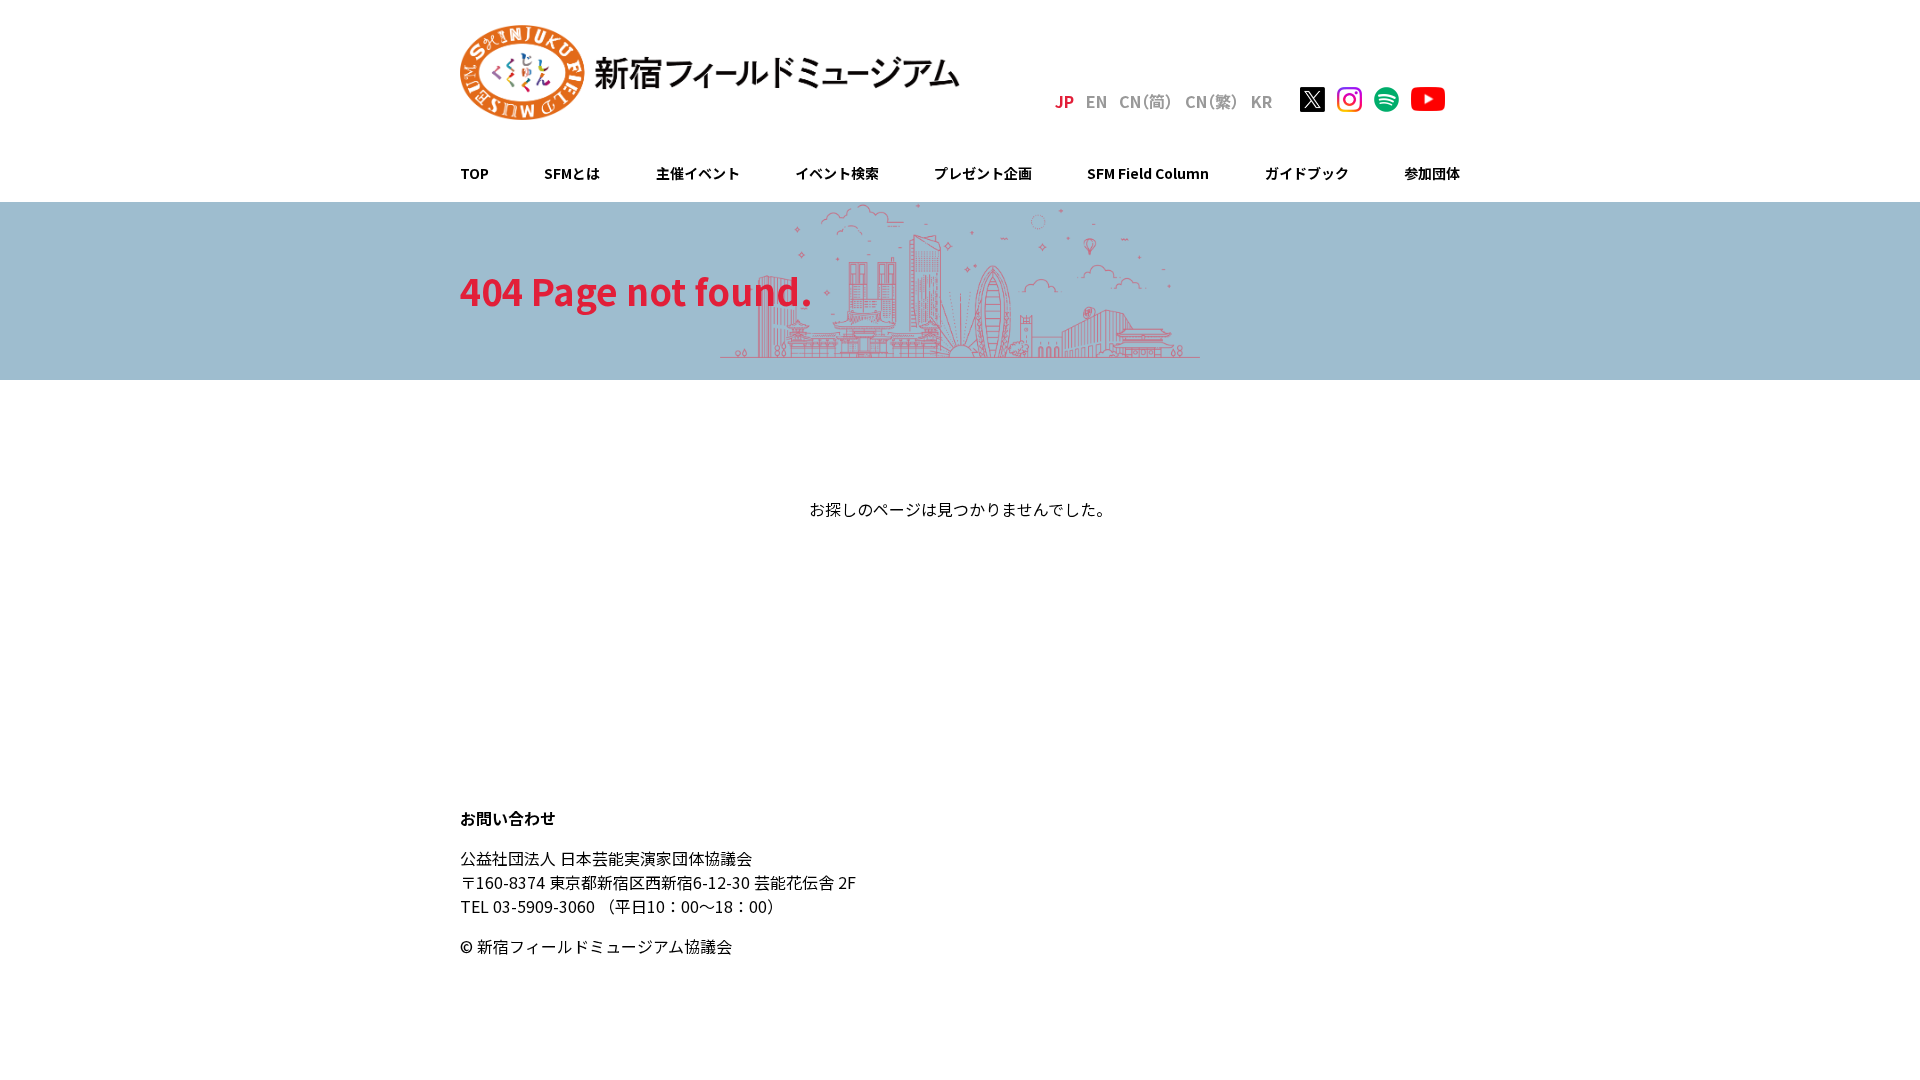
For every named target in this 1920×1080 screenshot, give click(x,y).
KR (1261, 101)
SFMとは (572, 173)
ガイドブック (1307, 173)
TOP (474, 173)
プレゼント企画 (983, 173)
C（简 (1146, 101)
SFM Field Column (1148, 173)
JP (1064, 101)
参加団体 (1432, 173)
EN (1096, 101)
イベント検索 (837, 173)
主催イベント (698, 173)
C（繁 (1212, 101)
